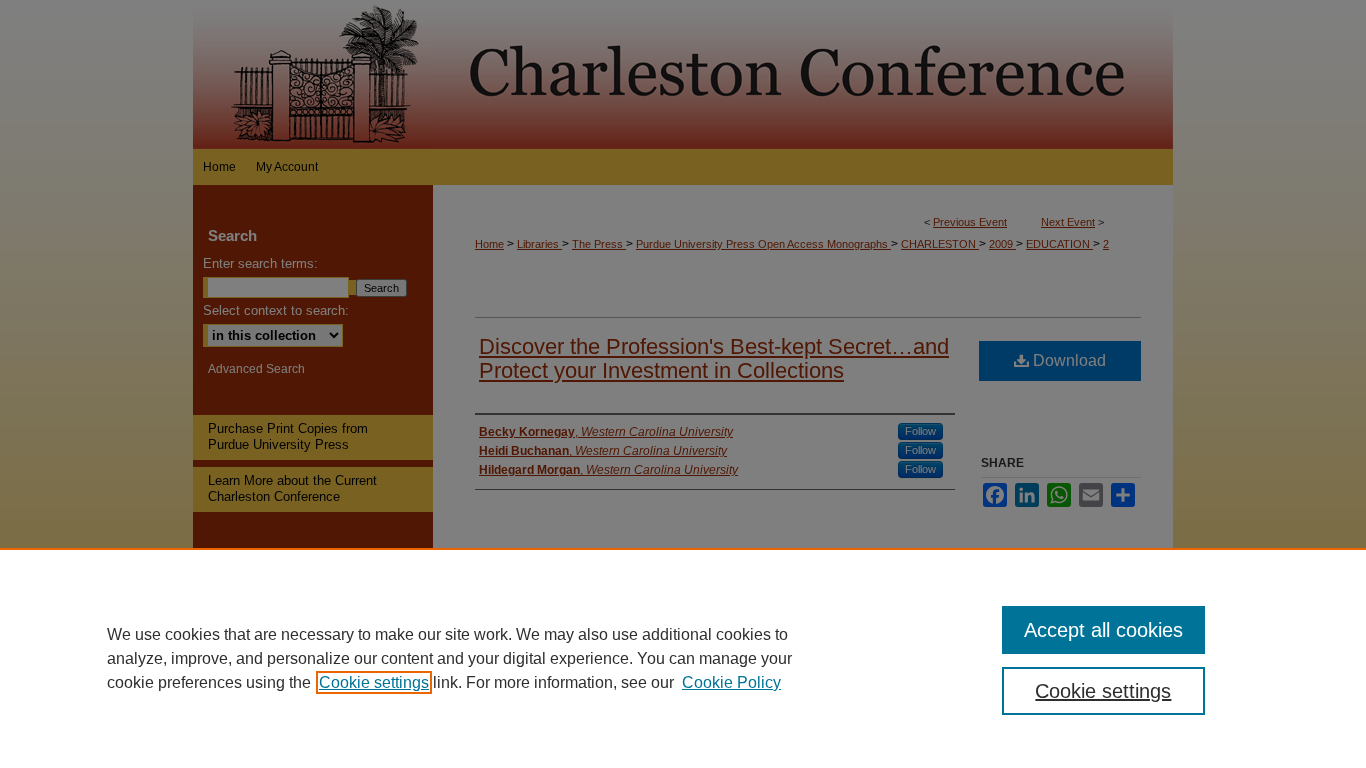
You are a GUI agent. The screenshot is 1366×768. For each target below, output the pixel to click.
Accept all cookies (1103, 630)
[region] (683, 658)
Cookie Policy (731, 682)
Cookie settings (374, 682)
